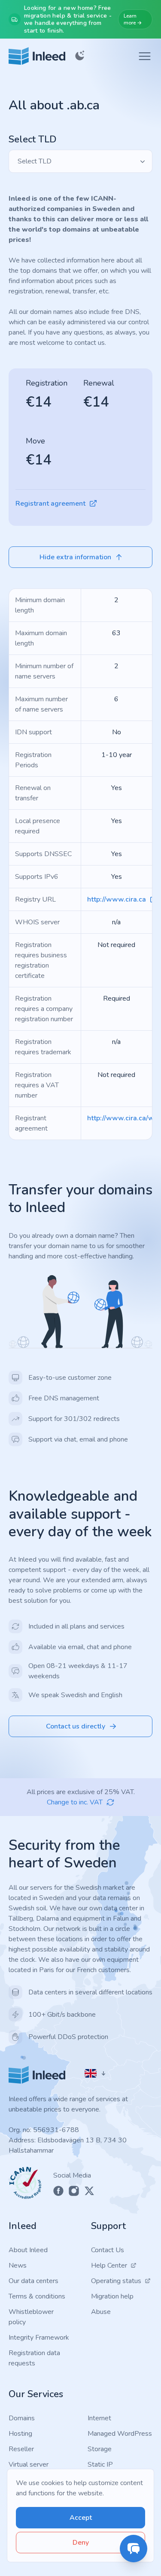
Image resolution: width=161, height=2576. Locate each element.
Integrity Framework (39, 2338)
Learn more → (133, 19)
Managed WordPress (120, 2434)
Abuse (101, 2312)
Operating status (116, 2281)
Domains (22, 2418)
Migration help (112, 2296)
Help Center (109, 2265)
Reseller (21, 2449)
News (18, 2265)
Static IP (100, 2464)
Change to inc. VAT (75, 1802)
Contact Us (108, 2250)
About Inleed (28, 2250)
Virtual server (29, 2464)
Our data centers (33, 2281)
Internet (99, 2418)
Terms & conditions (37, 2296)
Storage (100, 2449)
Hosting (20, 2434)
